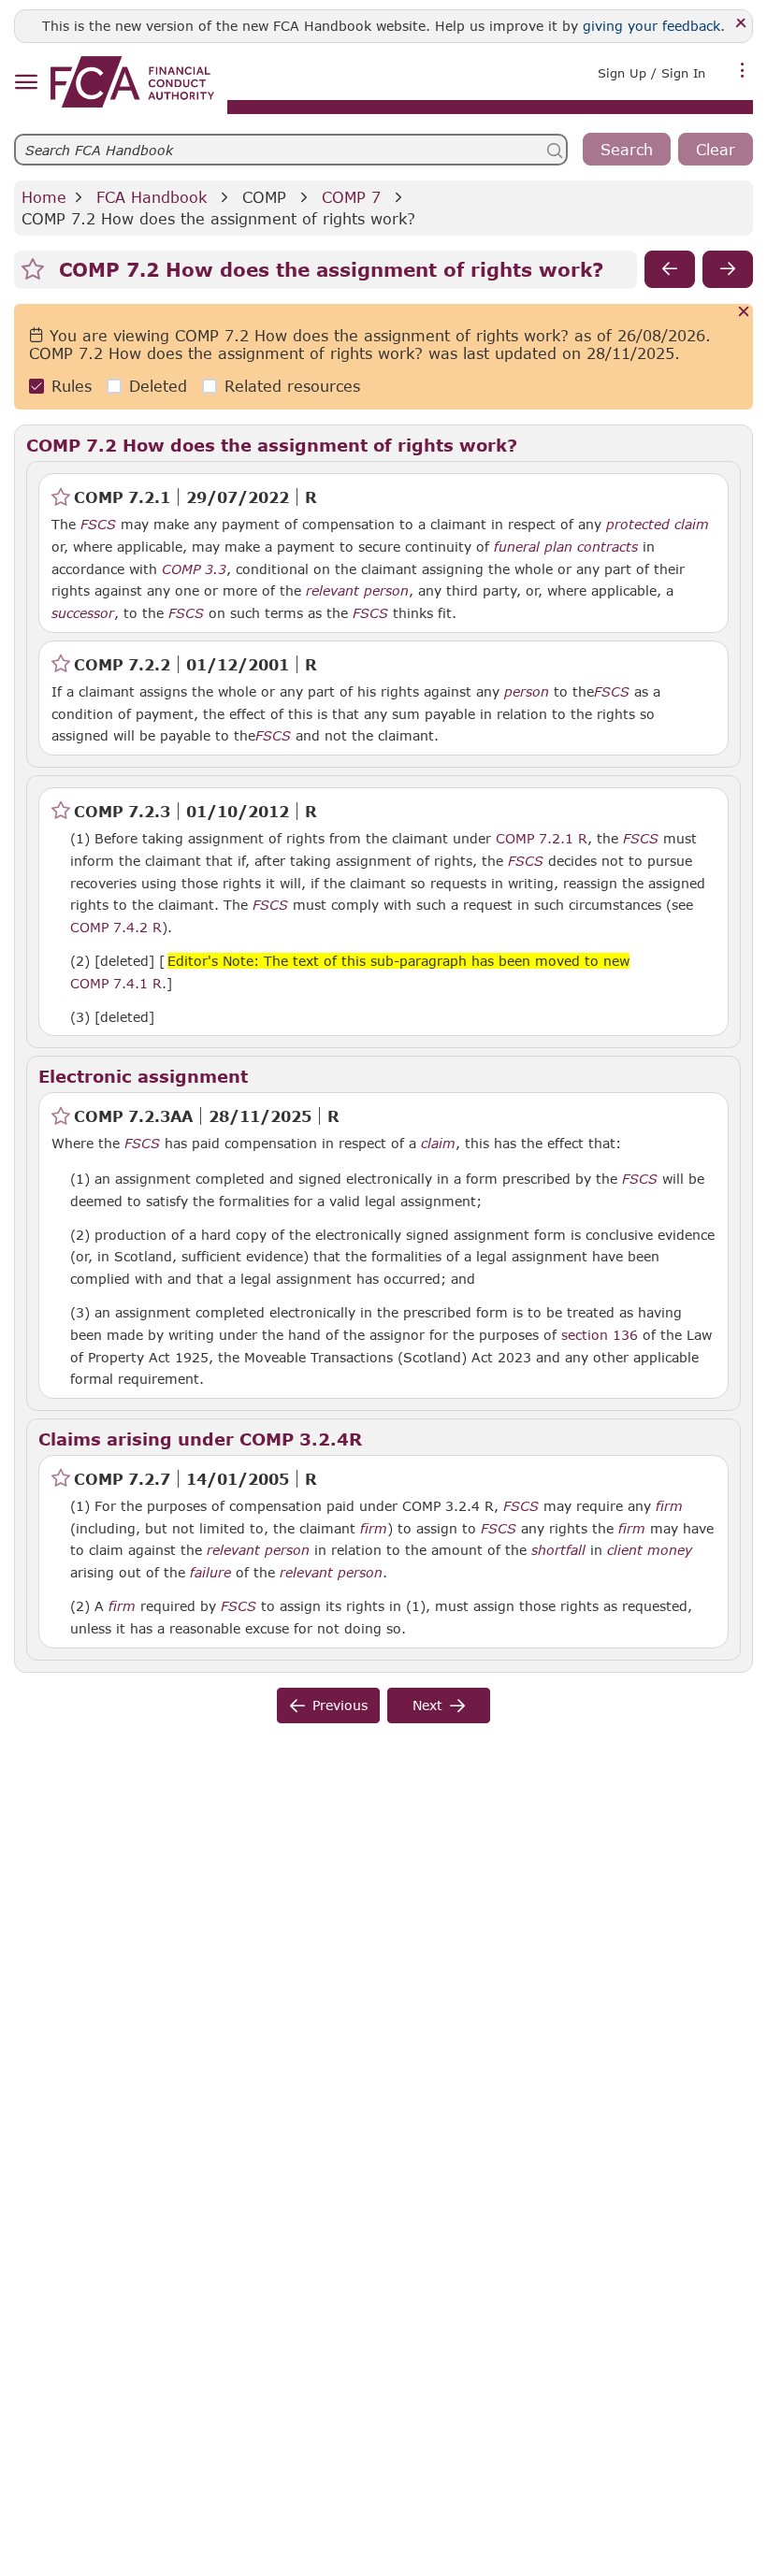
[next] (728, 269)
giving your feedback (651, 26)
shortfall (558, 1550)
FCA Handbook (152, 197)
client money (650, 1550)
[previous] (670, 269)
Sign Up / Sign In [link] (651, 73)
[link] (132, 82)
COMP (264, 197)
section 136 (600, 1334)
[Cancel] (744, 313)
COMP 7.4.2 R (116, 927)
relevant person (357, 591)
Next (427, 1705)
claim (438, 1144)
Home (44, 197)
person (527, 692)
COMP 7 (351, 197)
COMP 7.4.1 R (116, 983)
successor (83, 613)
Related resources (292, 386)
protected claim (658, 525)
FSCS (98, 525)
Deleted (158, 386)
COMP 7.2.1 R (542, 838)
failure (210, 1573)
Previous (340, 1705)
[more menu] (743, 71)
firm (669, 1506)
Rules (72, 386)
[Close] (741, 24)
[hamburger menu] (26, 83)
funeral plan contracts (566, 547)
